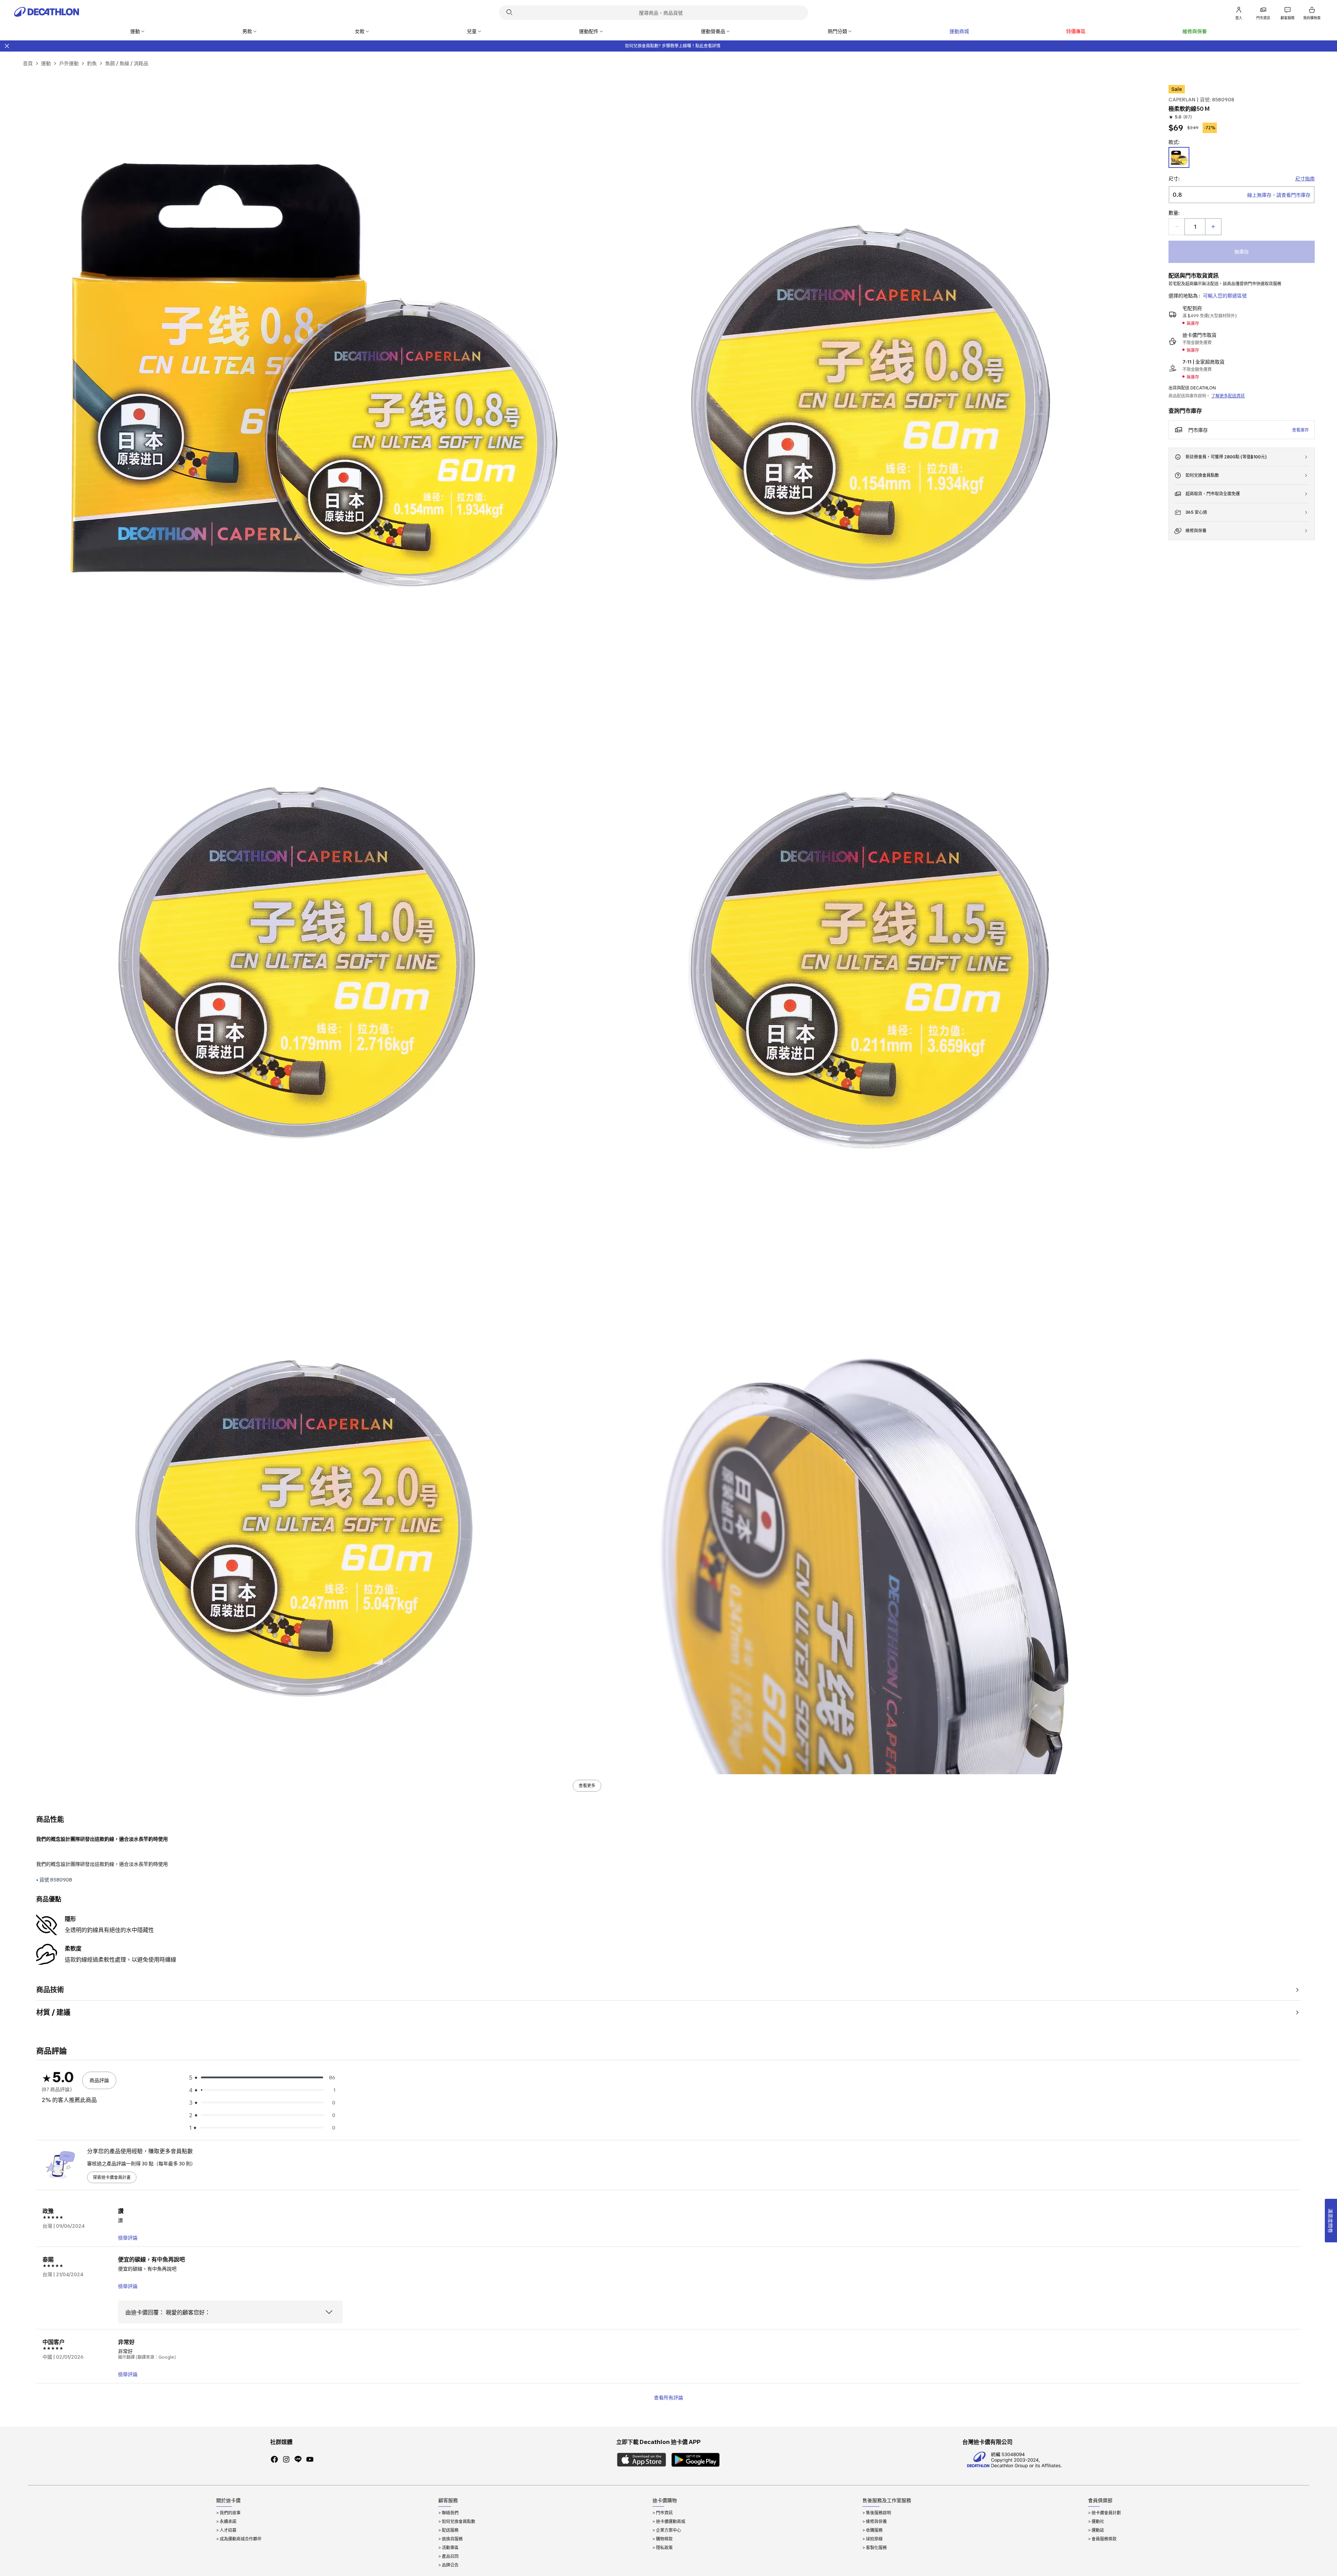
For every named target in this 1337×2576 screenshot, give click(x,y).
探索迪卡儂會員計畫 (112, 2177)
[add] (1213, 227)
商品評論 (99, 2080)
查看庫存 (1300, 430)
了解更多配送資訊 (1228, 396)
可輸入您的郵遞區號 (1225, 296)
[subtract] (1177, 227)
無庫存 (1242, 252)
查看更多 (587, 1786)
